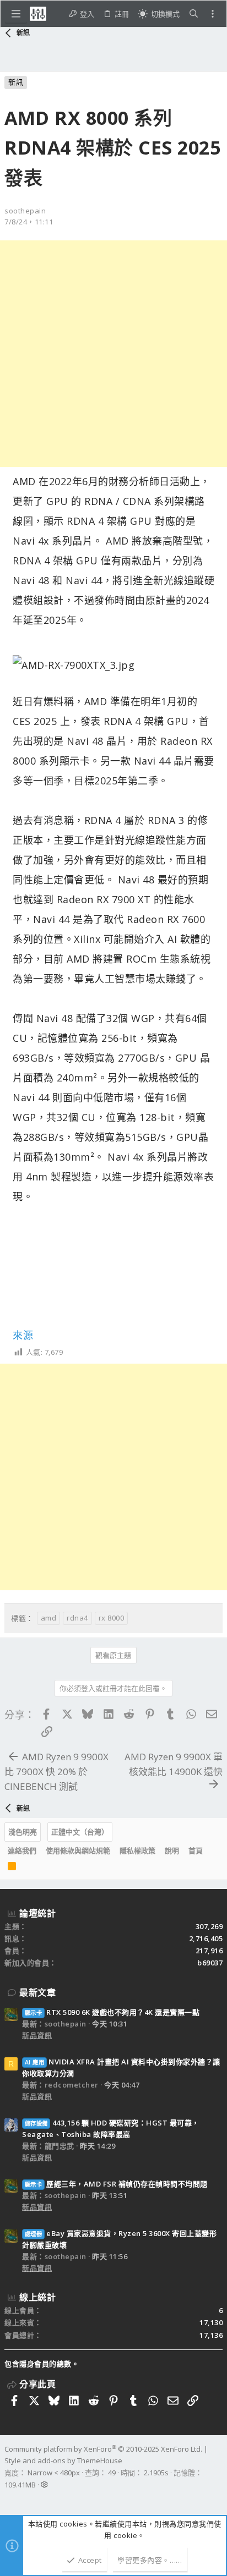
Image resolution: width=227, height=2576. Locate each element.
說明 (172, 1850)
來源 (23, 1335)
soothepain (25, 211)
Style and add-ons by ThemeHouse (63, 2460)
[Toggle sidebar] (213, 14)
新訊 (16, 82)
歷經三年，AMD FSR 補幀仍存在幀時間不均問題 (116, 2184)
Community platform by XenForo (103, 2449)
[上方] (212, 1850)
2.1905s (156, 2473)
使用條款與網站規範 (78, 1850)
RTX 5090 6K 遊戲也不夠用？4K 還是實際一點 (112, 2012)
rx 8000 (112, 1618)
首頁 (196, 1850)
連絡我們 (22, 1850)
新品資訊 (37, 2035)
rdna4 (77, 1618)
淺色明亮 (23, 1832)
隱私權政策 (137, 1850)
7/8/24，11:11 (29, 222)
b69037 (210, 1963)
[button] (16, 14)
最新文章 (37, 1992)
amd (49, 1618)
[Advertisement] (113, 354)
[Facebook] (9, 2499)
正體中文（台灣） (80, 1832)
